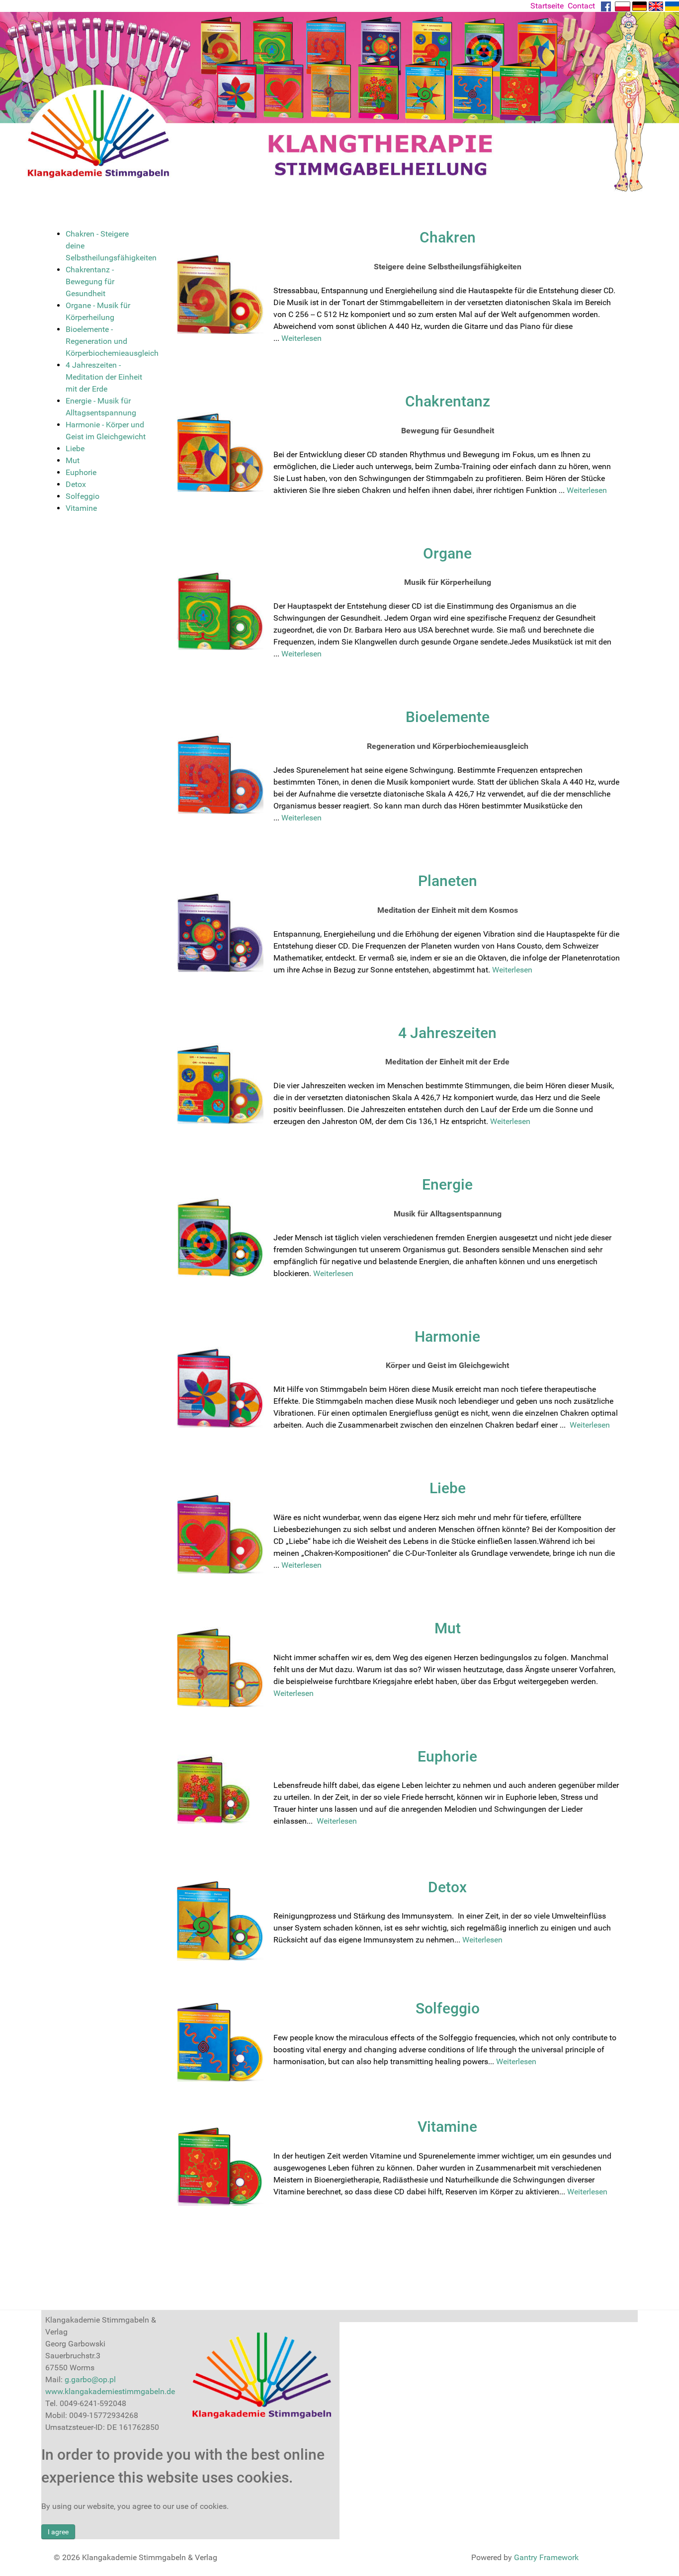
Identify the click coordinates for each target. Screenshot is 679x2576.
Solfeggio (448, 2008)
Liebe (448, 1488)
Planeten (448, 881)
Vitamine (447, 2127)
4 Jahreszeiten (447, 1033)
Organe (447, 553)
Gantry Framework (546, 2557)
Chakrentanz (448, 401)
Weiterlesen (301, 338)
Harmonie (447, 1336)
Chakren (448, 237)
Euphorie (447, 1756)
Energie (447, 1184)
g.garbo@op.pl (90, 2379)
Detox (447, 1887)
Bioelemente (448, 717)
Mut (448, 1628)
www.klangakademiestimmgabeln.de (110, 2391)
